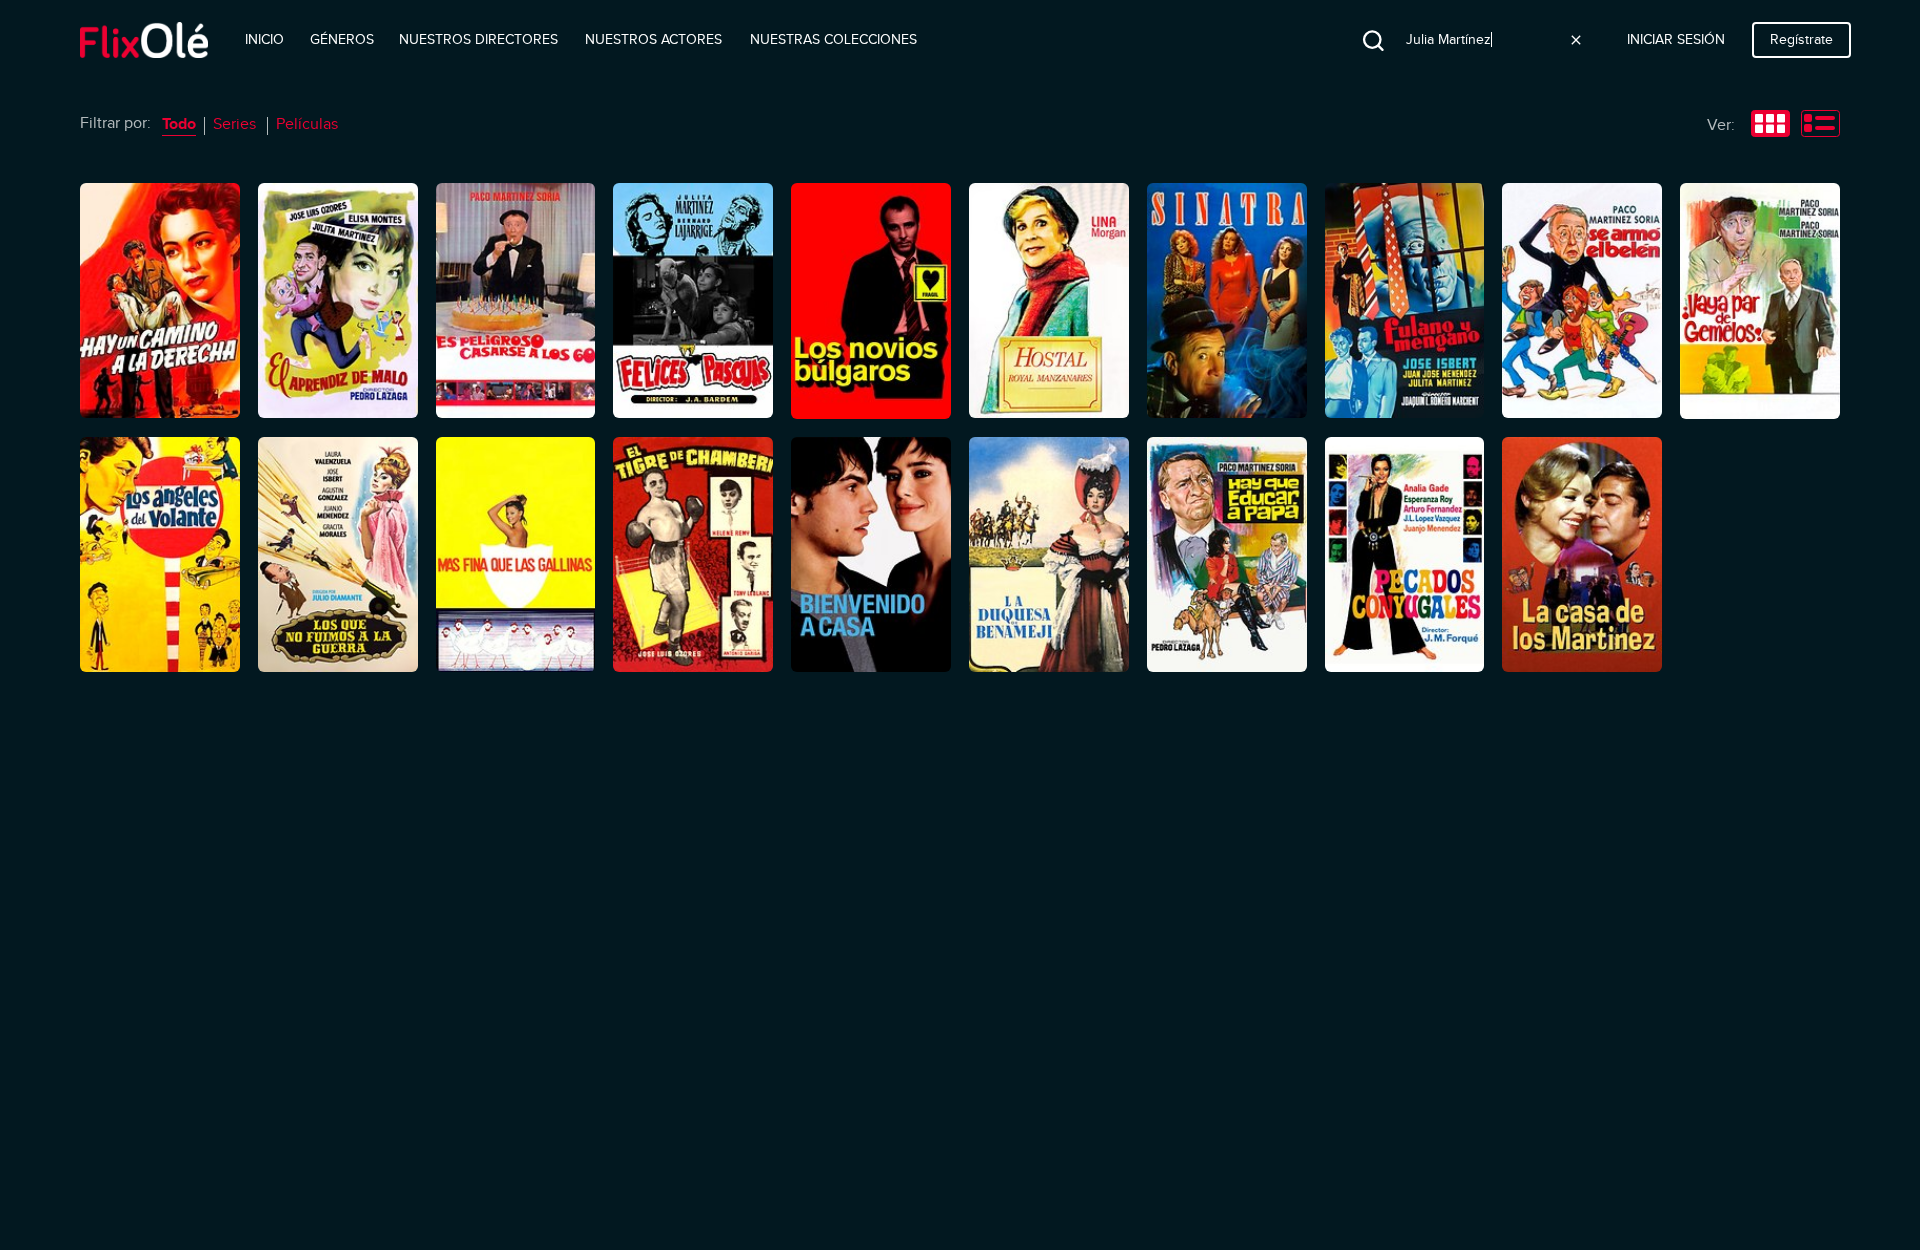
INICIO (264, 39)
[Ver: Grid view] (1770, 126)
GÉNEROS (342, 39)
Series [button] (234, 124)
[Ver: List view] (1820, 126)
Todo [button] (179, 124)
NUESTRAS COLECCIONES (833, 39)
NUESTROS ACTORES (653, 39)
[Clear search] (1576, 40)
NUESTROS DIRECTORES (478, 39)
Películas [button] (307, 124)
